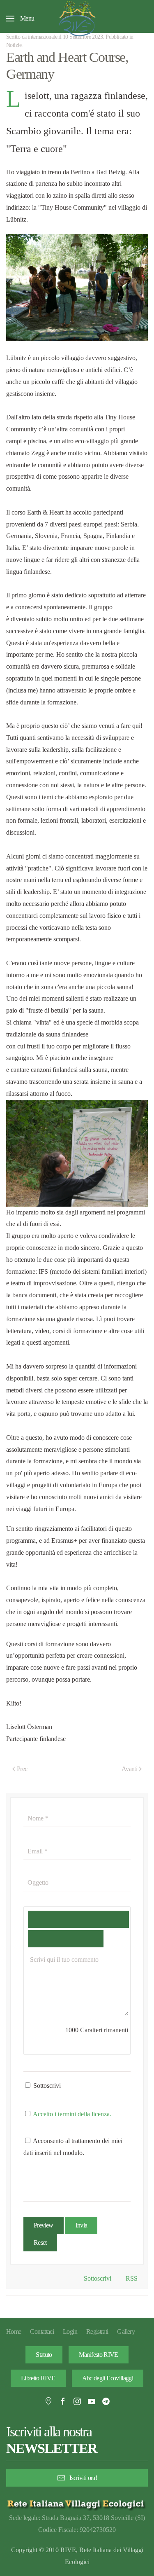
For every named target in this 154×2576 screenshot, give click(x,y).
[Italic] (66, 1919)
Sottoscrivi (46, 2086)
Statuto (44, 2355)
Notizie (14, 45)
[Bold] (40, 1919)
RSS (131, 2278)
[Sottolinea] (91, 1919)
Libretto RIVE (38, 2378)
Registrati (97, 2332)
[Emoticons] (66, 1939)
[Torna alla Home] (77, 19)
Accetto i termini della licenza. (72, 2114)
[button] (20, 19)
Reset (40, 2243)
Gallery (126, 2332)
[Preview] (91, 1939)
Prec (22, 1769)
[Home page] (77, 2504)
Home (14, 2332)
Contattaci (42, 2332)
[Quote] (40, 1939)
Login (70, 2332)
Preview (44, 2225)
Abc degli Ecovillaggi (108, 2378)
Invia (82, 2225)
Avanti (129, 1769)
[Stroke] (116, 1919)
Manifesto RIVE (99, 2355)
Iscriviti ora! (83, 2478)
